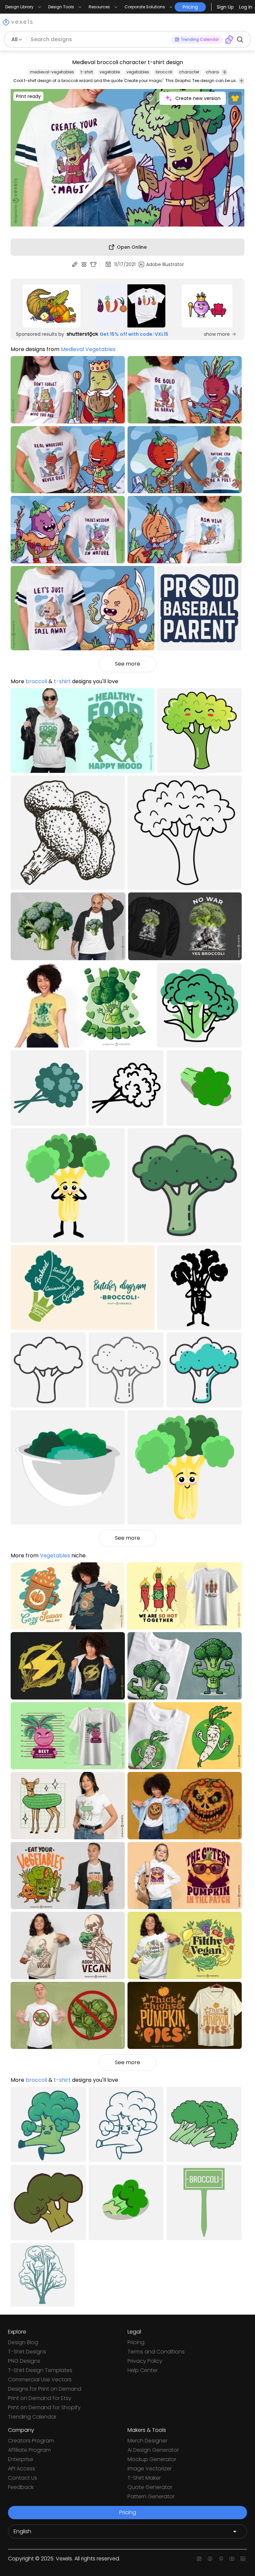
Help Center (143, 2370)
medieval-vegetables (52, 72)
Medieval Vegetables (88, 349)
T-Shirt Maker (144, 2478)
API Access (22, 2469)
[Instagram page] (199, 2559)
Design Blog (23, 2342)
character (189, 72)
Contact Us (23, 2478)
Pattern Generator (151, 2496)
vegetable (110, 72)
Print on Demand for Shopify (44, 2407)
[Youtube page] (232, 2559)
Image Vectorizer (150, 2469)
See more (127, 664)
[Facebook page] (210, 2559)
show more (217, 334)
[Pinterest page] (221, 2559)
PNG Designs (24, 2361)
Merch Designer (147, 2441)
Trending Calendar (32, 2417)
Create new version (198, 98)
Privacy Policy (145, 2361)
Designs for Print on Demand (45, 2389)
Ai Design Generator (153, 2450)
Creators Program (31, 2441)
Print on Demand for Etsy (40, 2398)
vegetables (138, 72)
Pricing (136, 2342)
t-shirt (87, 72)
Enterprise (21, 2459)
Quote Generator (150, 2487)
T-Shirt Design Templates (40, 2370)
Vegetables (55, 1556)
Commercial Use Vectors (40, 2380)
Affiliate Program (29, 2450)
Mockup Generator (152, 2459)
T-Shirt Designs (27, 2352)
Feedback (21, 2487)
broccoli (164, 72)
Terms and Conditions (156, 2352)
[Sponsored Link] (51, 306)
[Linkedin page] (243, 2559)
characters (217, 72)
